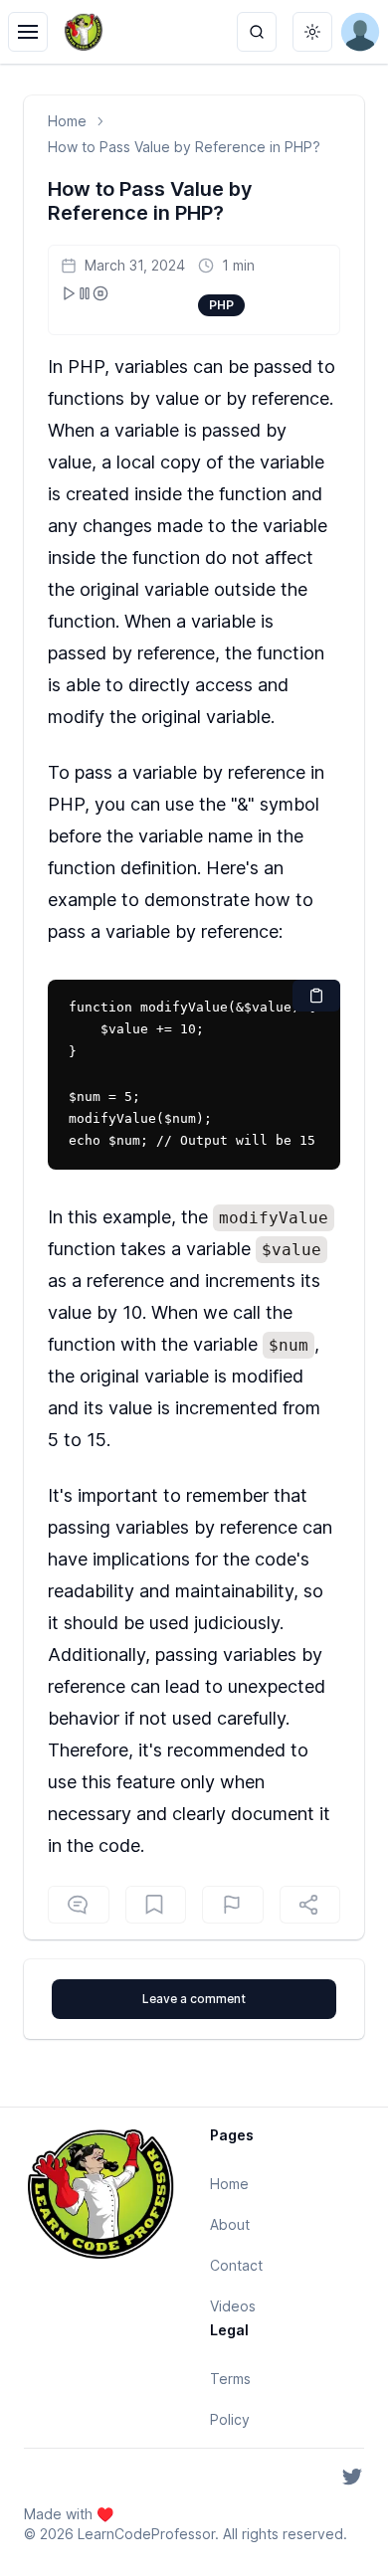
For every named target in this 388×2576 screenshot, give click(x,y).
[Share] (310, 1905)
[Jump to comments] (79, 1905)
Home (67, 121)
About (230, 2224)
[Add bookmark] (233, 1905)
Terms (230, 2379)
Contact (236, 2265)
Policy (230, 2419)
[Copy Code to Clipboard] (316, 996)
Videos (233, 2306)
